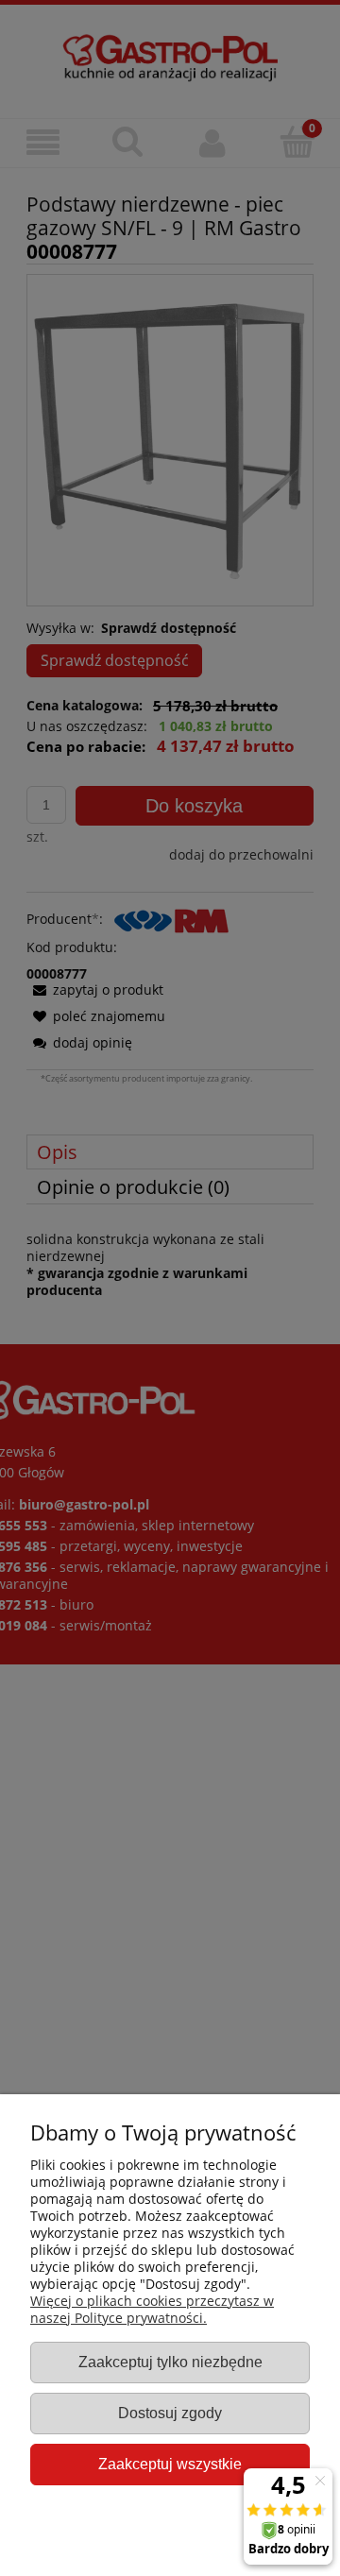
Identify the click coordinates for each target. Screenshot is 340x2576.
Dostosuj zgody (170, 2413)
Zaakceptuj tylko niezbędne (170, 2362)
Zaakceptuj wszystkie (170, 2464)
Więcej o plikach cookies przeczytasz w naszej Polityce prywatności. (152, 2309)
